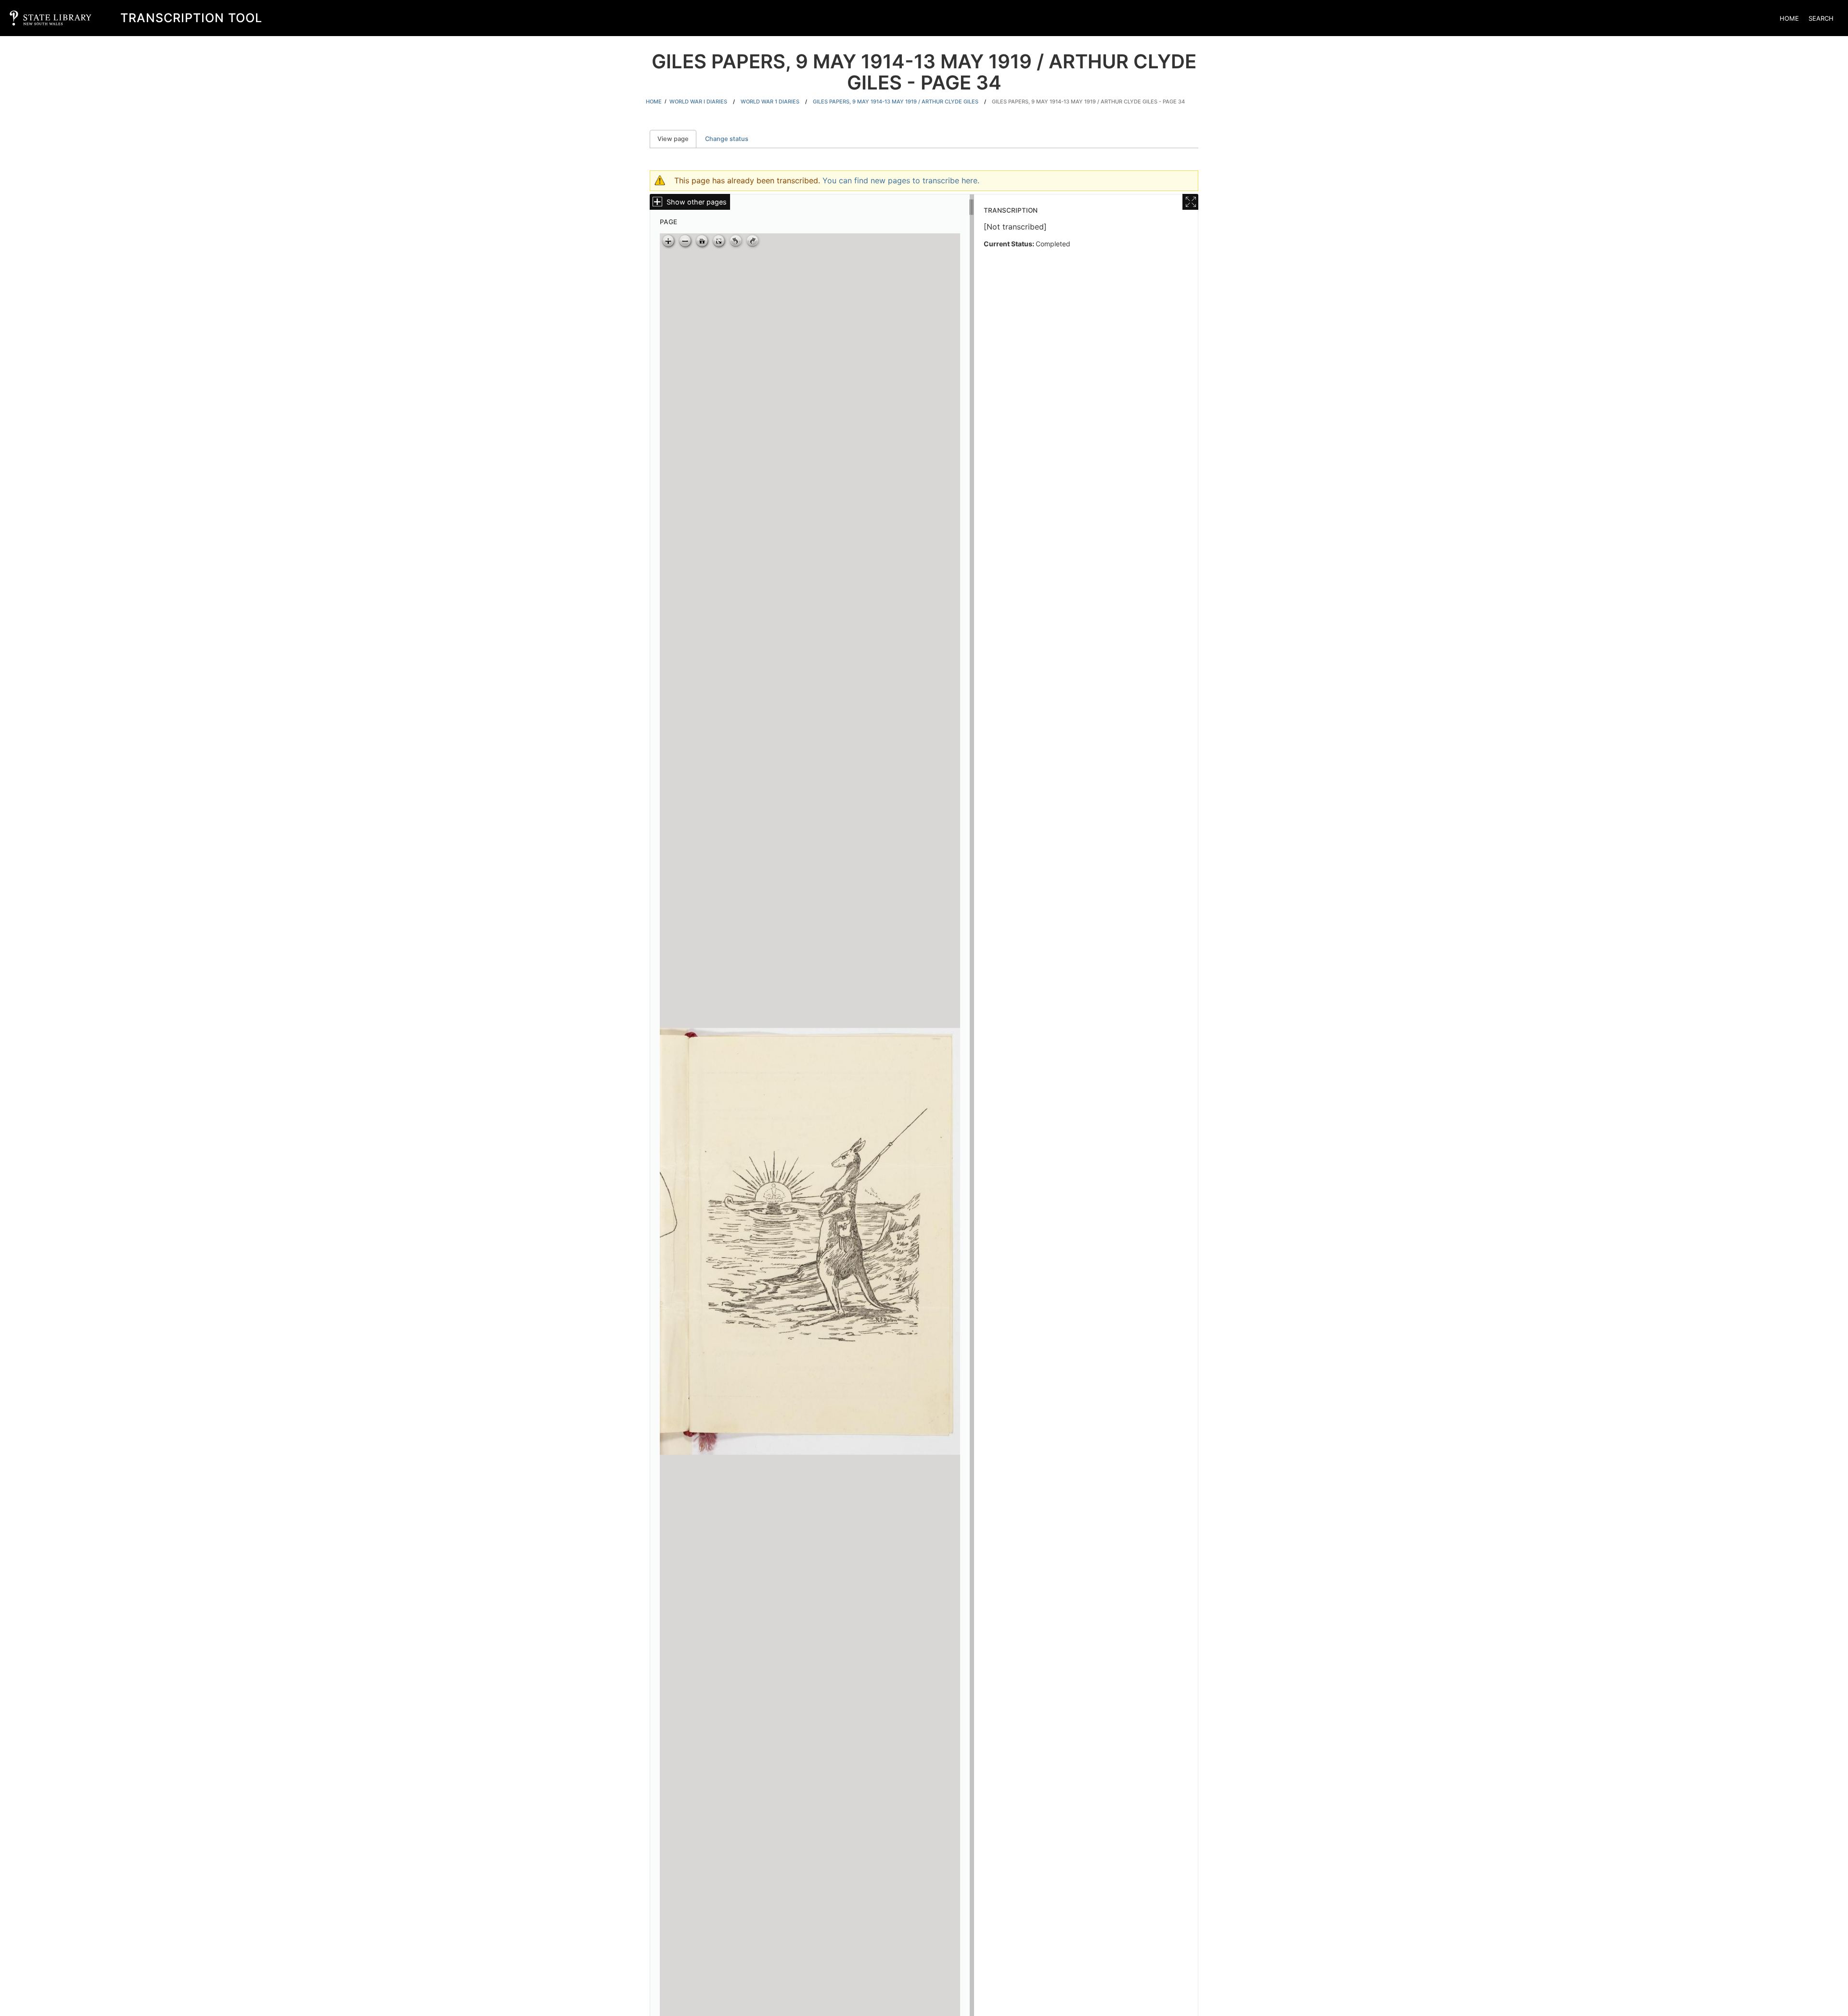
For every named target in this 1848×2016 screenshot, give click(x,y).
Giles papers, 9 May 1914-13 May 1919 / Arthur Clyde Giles (896, 102)
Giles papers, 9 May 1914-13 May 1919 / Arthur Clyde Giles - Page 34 (1088, 102)
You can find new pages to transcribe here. (901, 180)
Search (1821, 18)
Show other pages (697, 202)
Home (1789, 18)
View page (677, 139)
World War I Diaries (698, 102)
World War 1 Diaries (770, 102)
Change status (727, 139)
